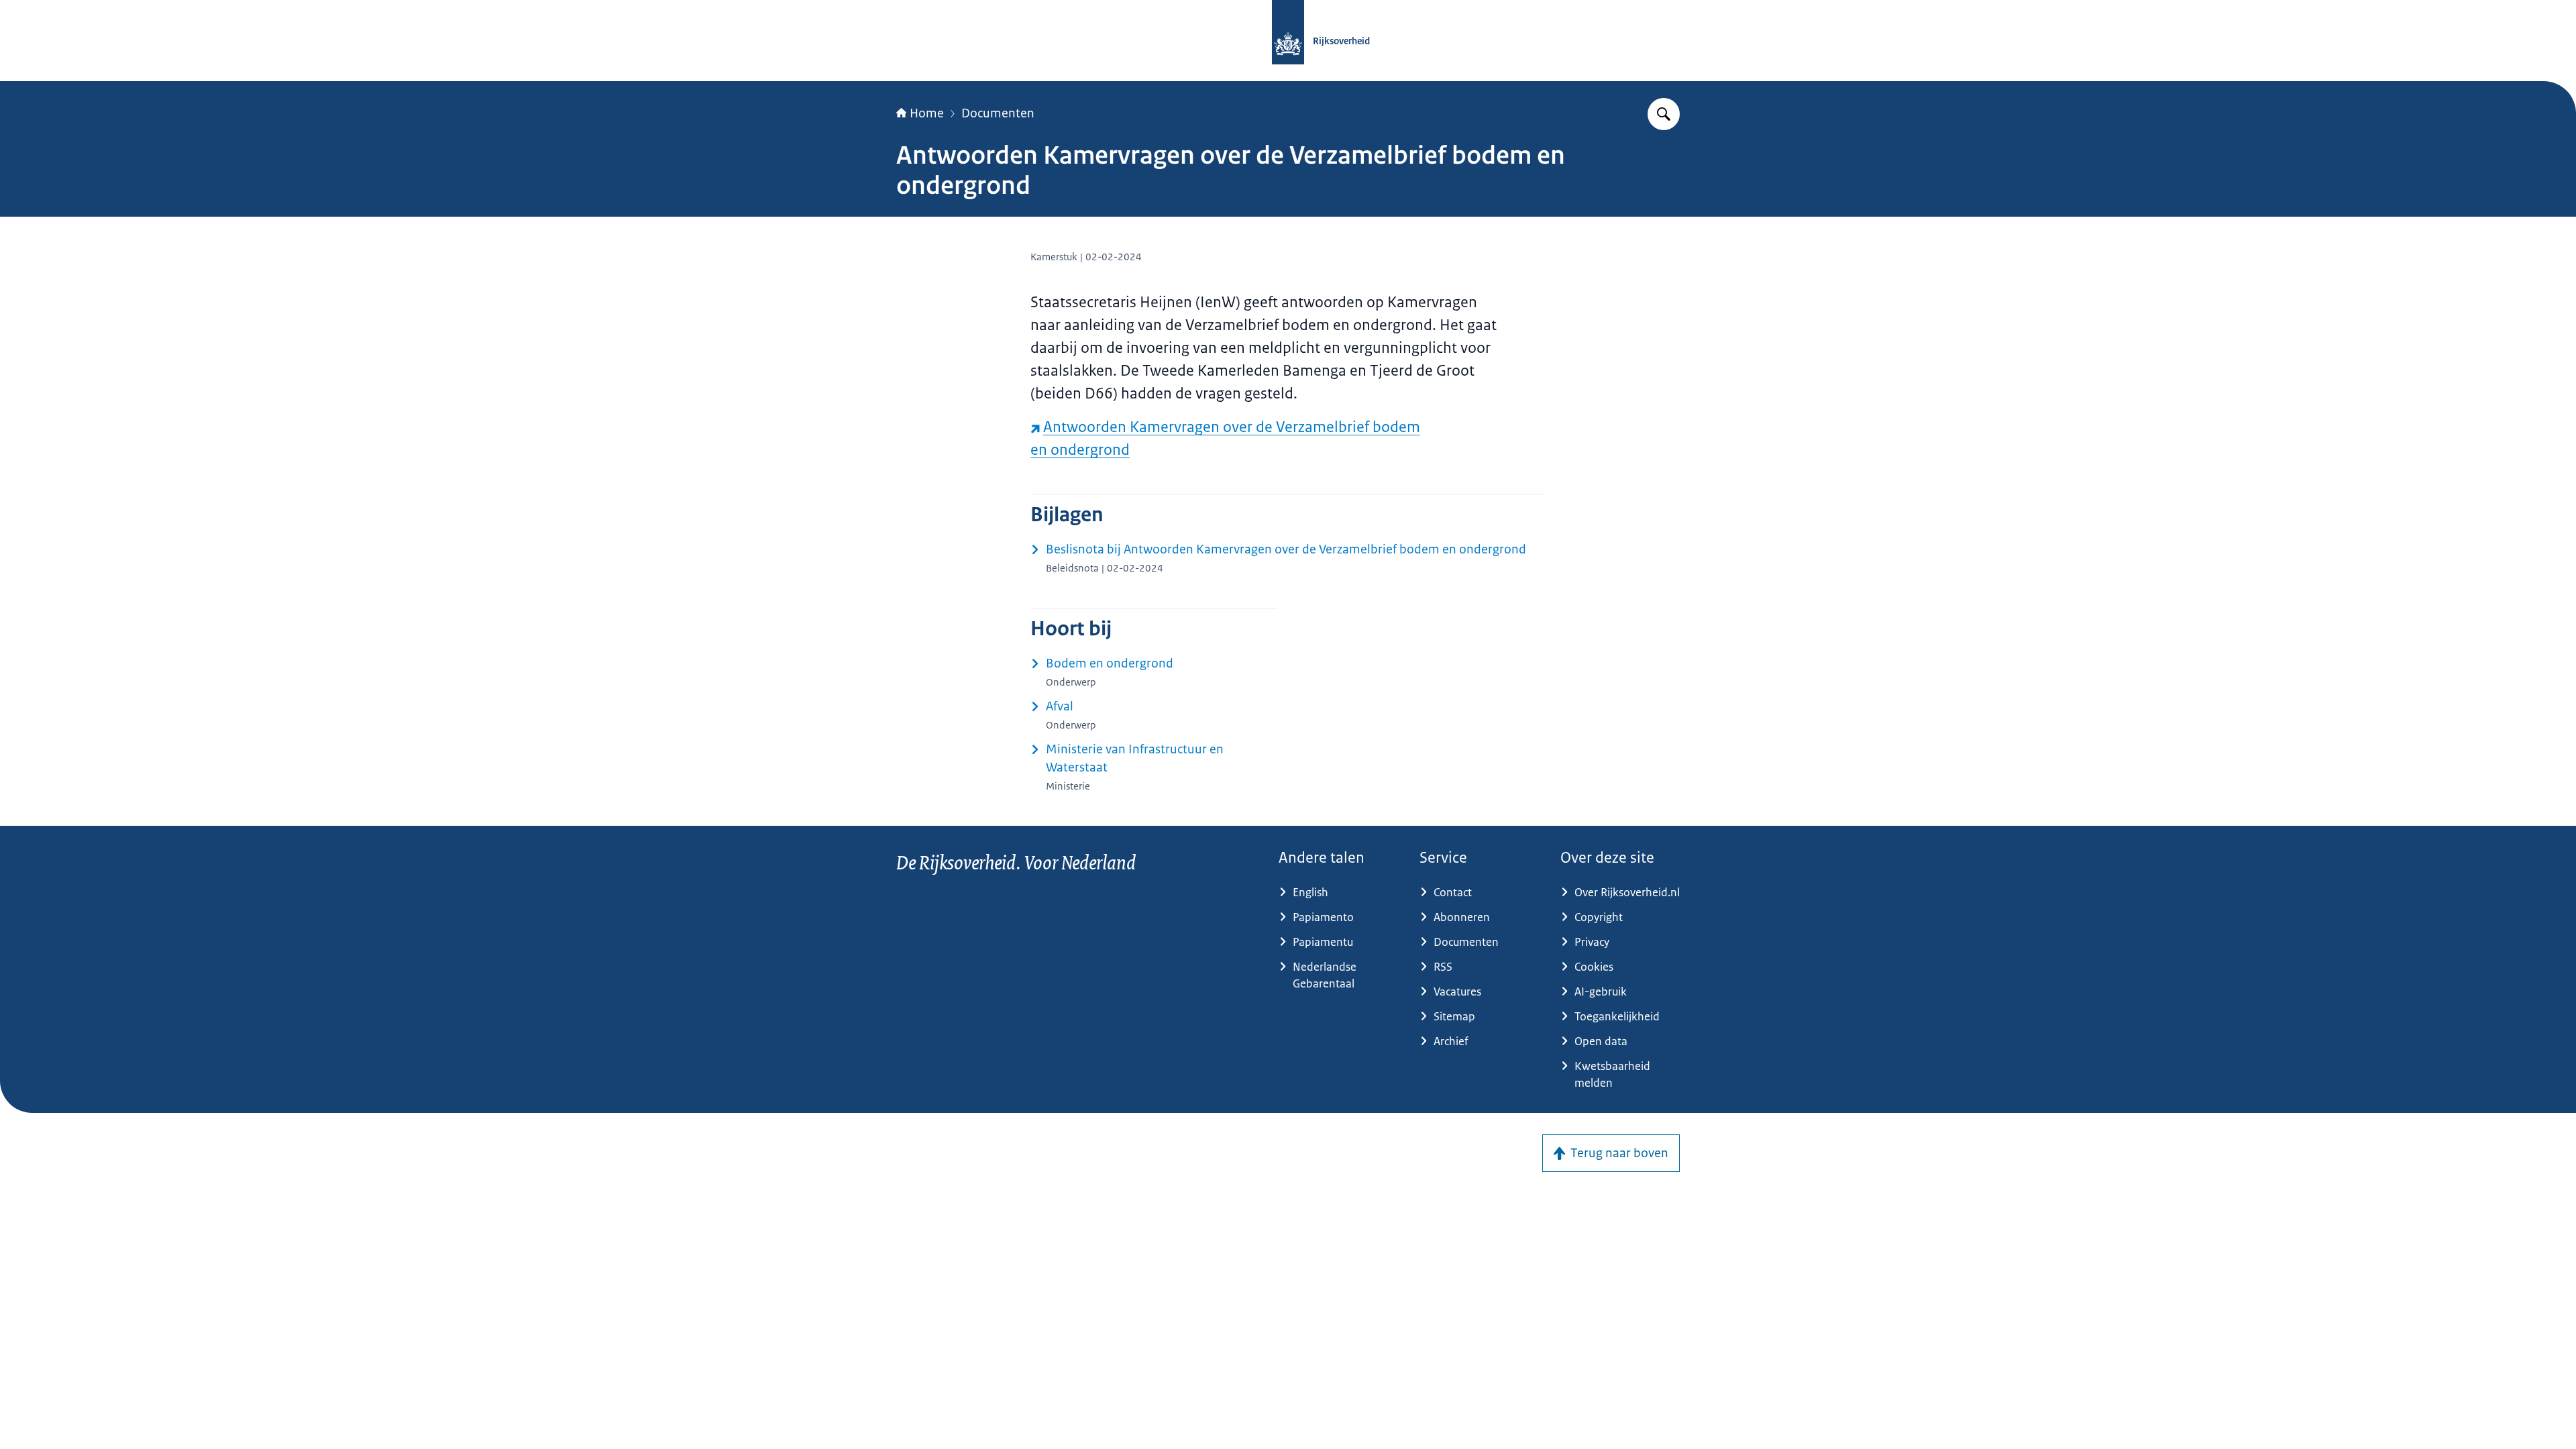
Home (927, 113)
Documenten (998, 113)
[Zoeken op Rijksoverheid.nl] (1664, 114)
